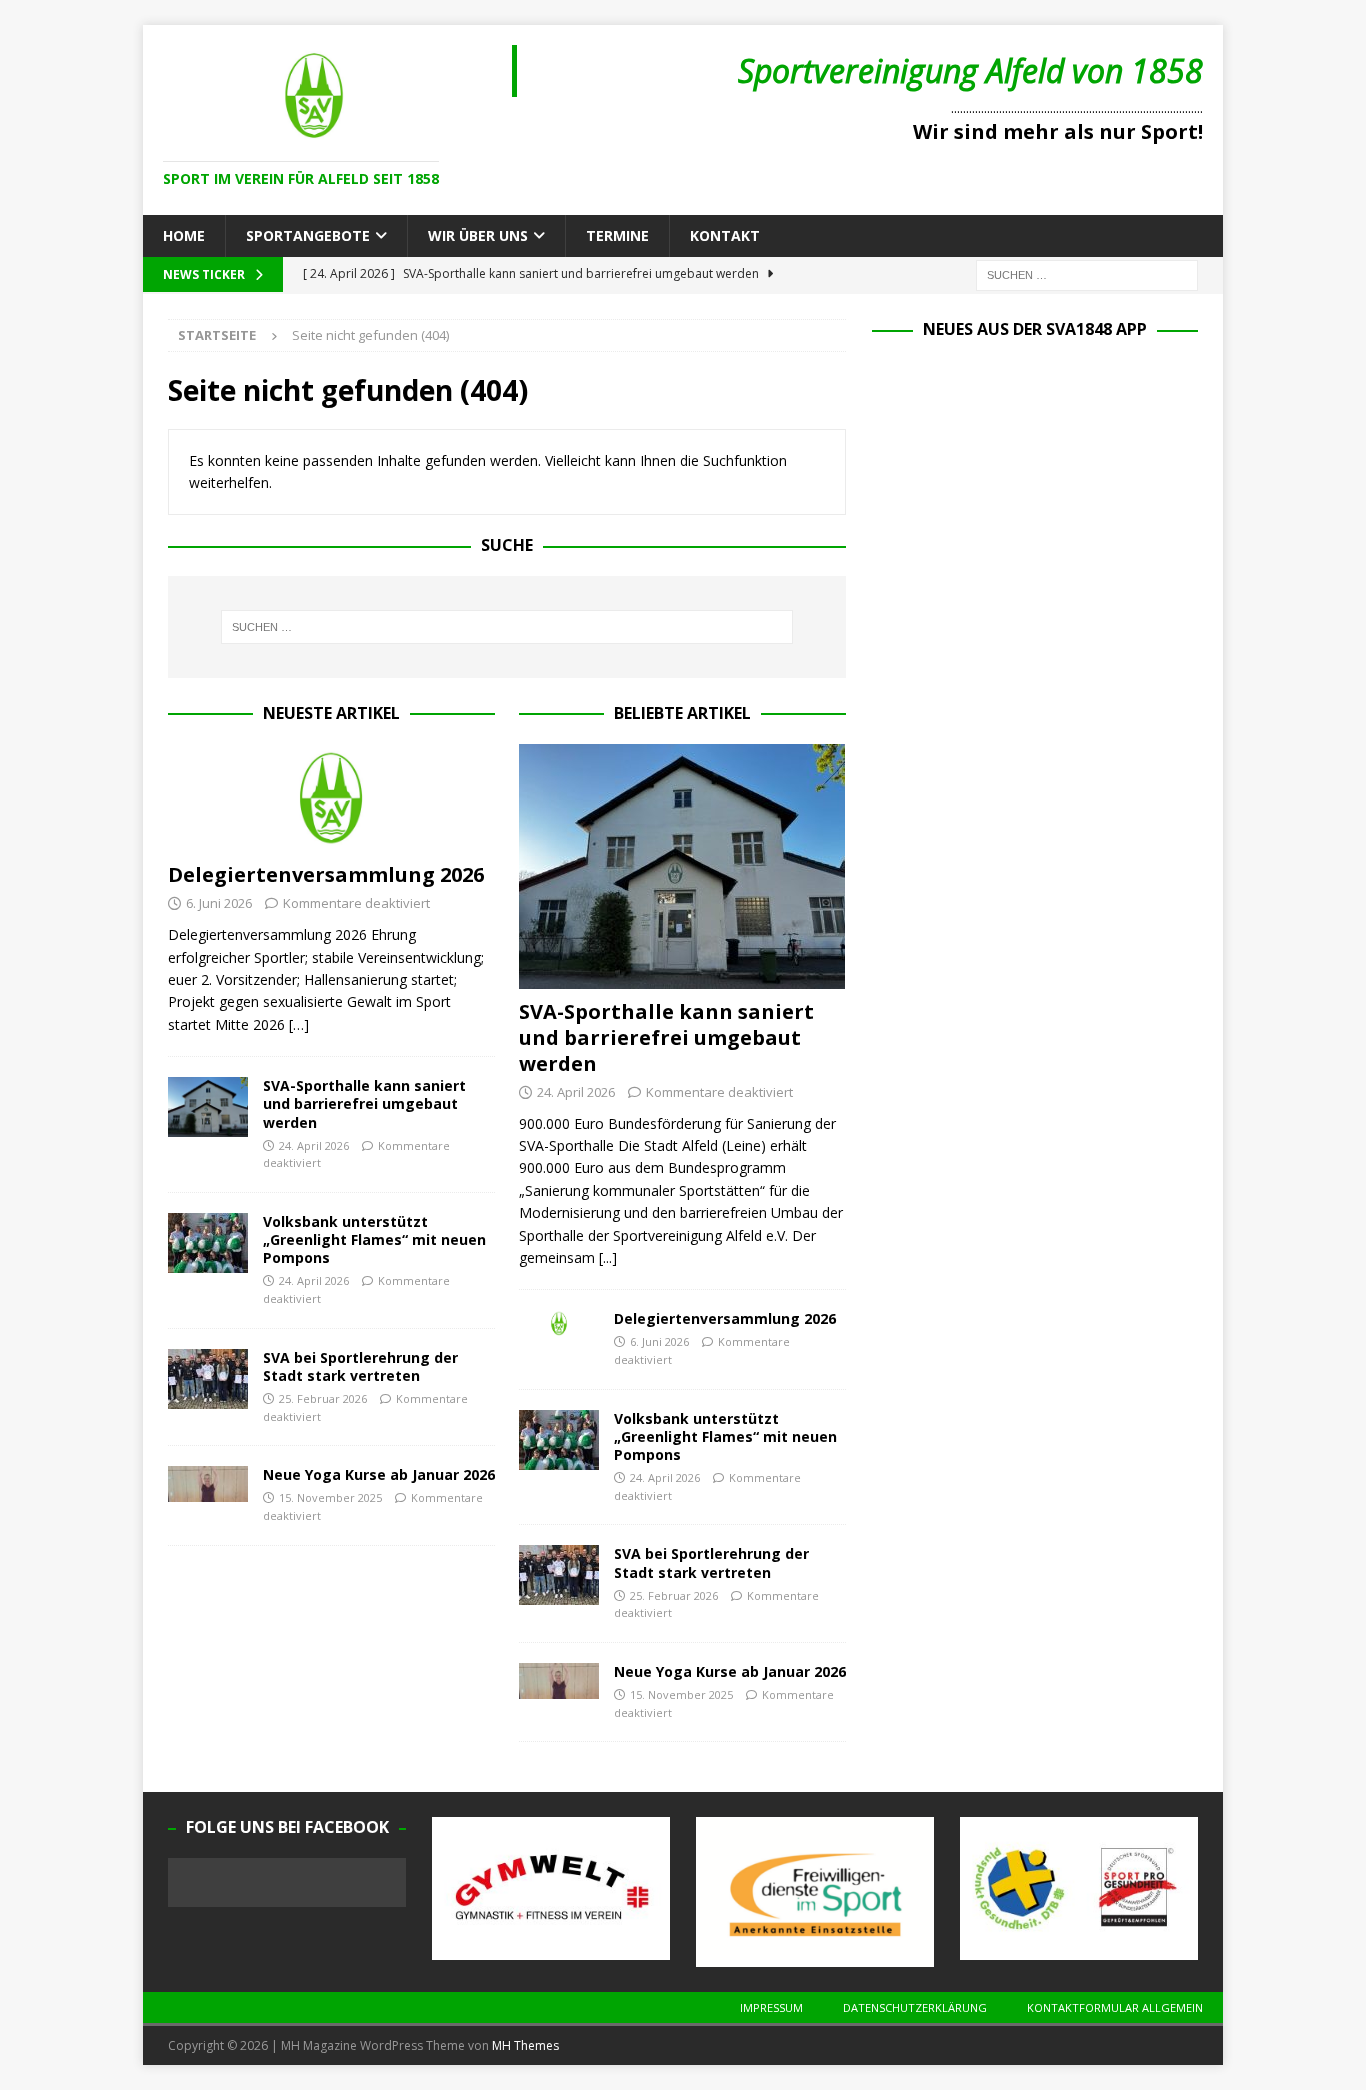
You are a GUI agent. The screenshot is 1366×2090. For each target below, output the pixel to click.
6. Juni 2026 (219, 903)
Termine (617, 235)
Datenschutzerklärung (915, 2007)
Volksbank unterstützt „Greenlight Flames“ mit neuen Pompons (374, 1239)
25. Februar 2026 (323, 1398)
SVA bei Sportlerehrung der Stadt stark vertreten (360, 1366)
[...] (608, 1257)
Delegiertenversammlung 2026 (326, 874)
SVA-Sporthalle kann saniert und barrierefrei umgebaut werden (364, 1103)
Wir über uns (478, 235)
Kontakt (725, 235)
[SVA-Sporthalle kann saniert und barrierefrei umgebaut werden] (208, 1107)
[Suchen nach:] (1087, 274)
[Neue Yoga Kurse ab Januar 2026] (208, 1484)
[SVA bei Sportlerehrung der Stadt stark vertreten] (208, 1379)
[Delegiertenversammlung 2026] (331, 798)
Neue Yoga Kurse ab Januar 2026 (379, 1474)
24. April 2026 (314, 1145)
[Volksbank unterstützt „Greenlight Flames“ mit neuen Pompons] (208, 1243)
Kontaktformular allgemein (1115, 2007)
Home (184, 235)
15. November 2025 (330, 1497)
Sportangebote (308, 235)
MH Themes (525, 2045)
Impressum (771, 2007)
